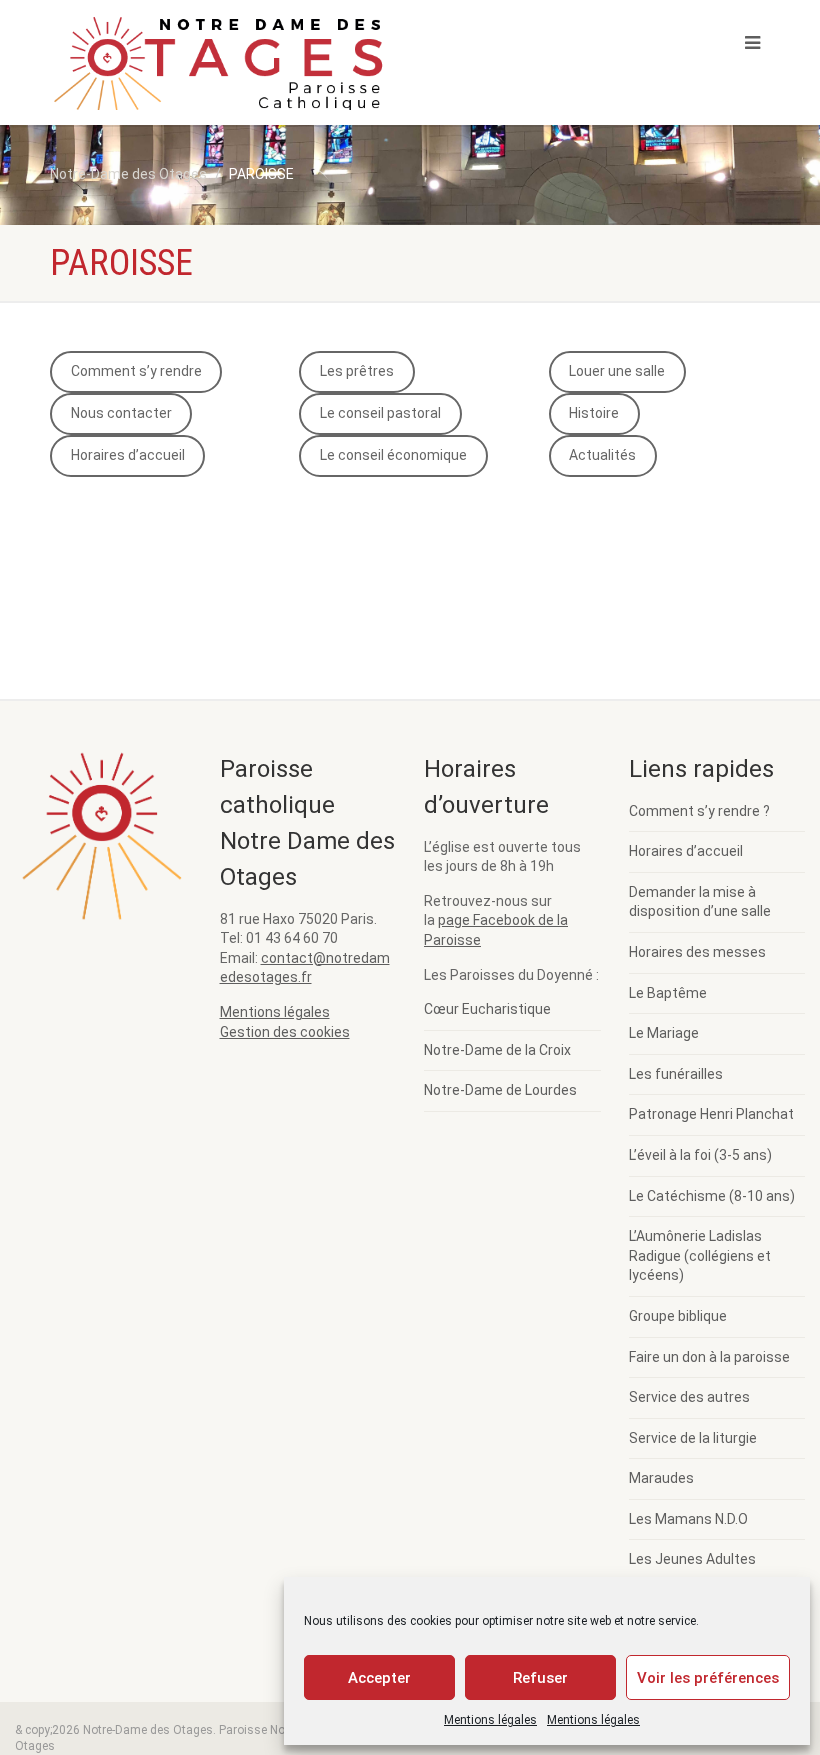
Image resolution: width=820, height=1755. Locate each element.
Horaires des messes (697, 952)
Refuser (540, 1678)
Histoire (594, 413)
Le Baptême (668, 993)
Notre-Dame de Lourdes (500, 1090)
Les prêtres (357, 371)
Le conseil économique (393, 455)
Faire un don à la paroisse (709, 1357)
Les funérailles (676, 1074)
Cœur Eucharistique (487, 1009)
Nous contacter (121, 413)
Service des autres (689, 1397)
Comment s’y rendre (136, 371)
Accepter (379, 1678)
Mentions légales (490, 1720)
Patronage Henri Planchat (711, 1114)
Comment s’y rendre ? (699, 811)
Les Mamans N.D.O (688, 1519)
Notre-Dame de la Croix (497, 1050)
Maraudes (661, 1478)
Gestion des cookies (285, 1032)
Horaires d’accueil (128, 455)
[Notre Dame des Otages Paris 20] (222, 73)
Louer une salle (617, 371)
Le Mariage (664, 1033)
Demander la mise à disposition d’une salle (700, 902)
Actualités (602, 455)
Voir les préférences (708, 1678)
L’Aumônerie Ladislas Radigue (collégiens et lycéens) (700, 1255)
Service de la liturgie (693, 1438)
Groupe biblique (678, 1316)
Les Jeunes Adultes (692, 1559)
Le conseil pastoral (380, 413)
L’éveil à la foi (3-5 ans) (700, 1155)
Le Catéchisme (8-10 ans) (712, 1196)
